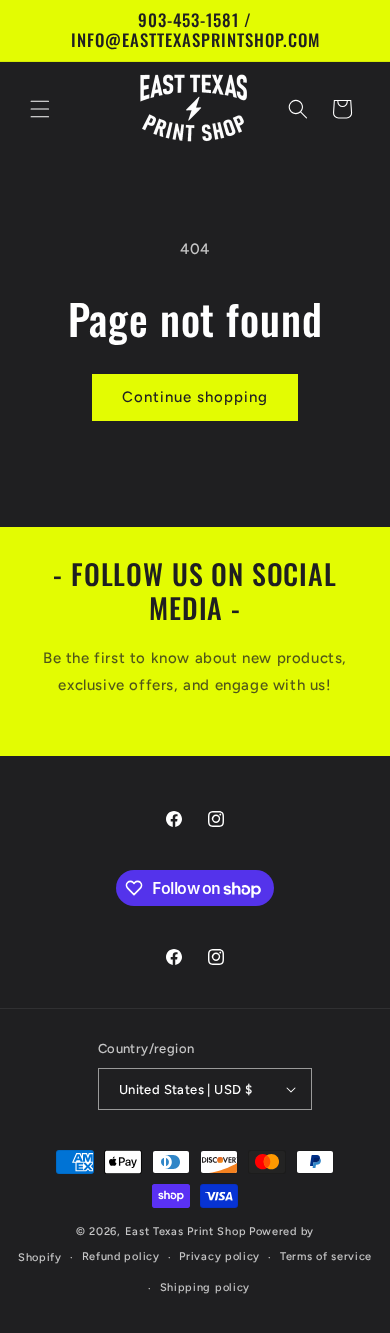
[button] (40, 109)
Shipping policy (205, 1287)
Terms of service (326, 1256)
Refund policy (121, 1256)
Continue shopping (195, 397)
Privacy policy (219, 1256)
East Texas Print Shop (186, 1231)
